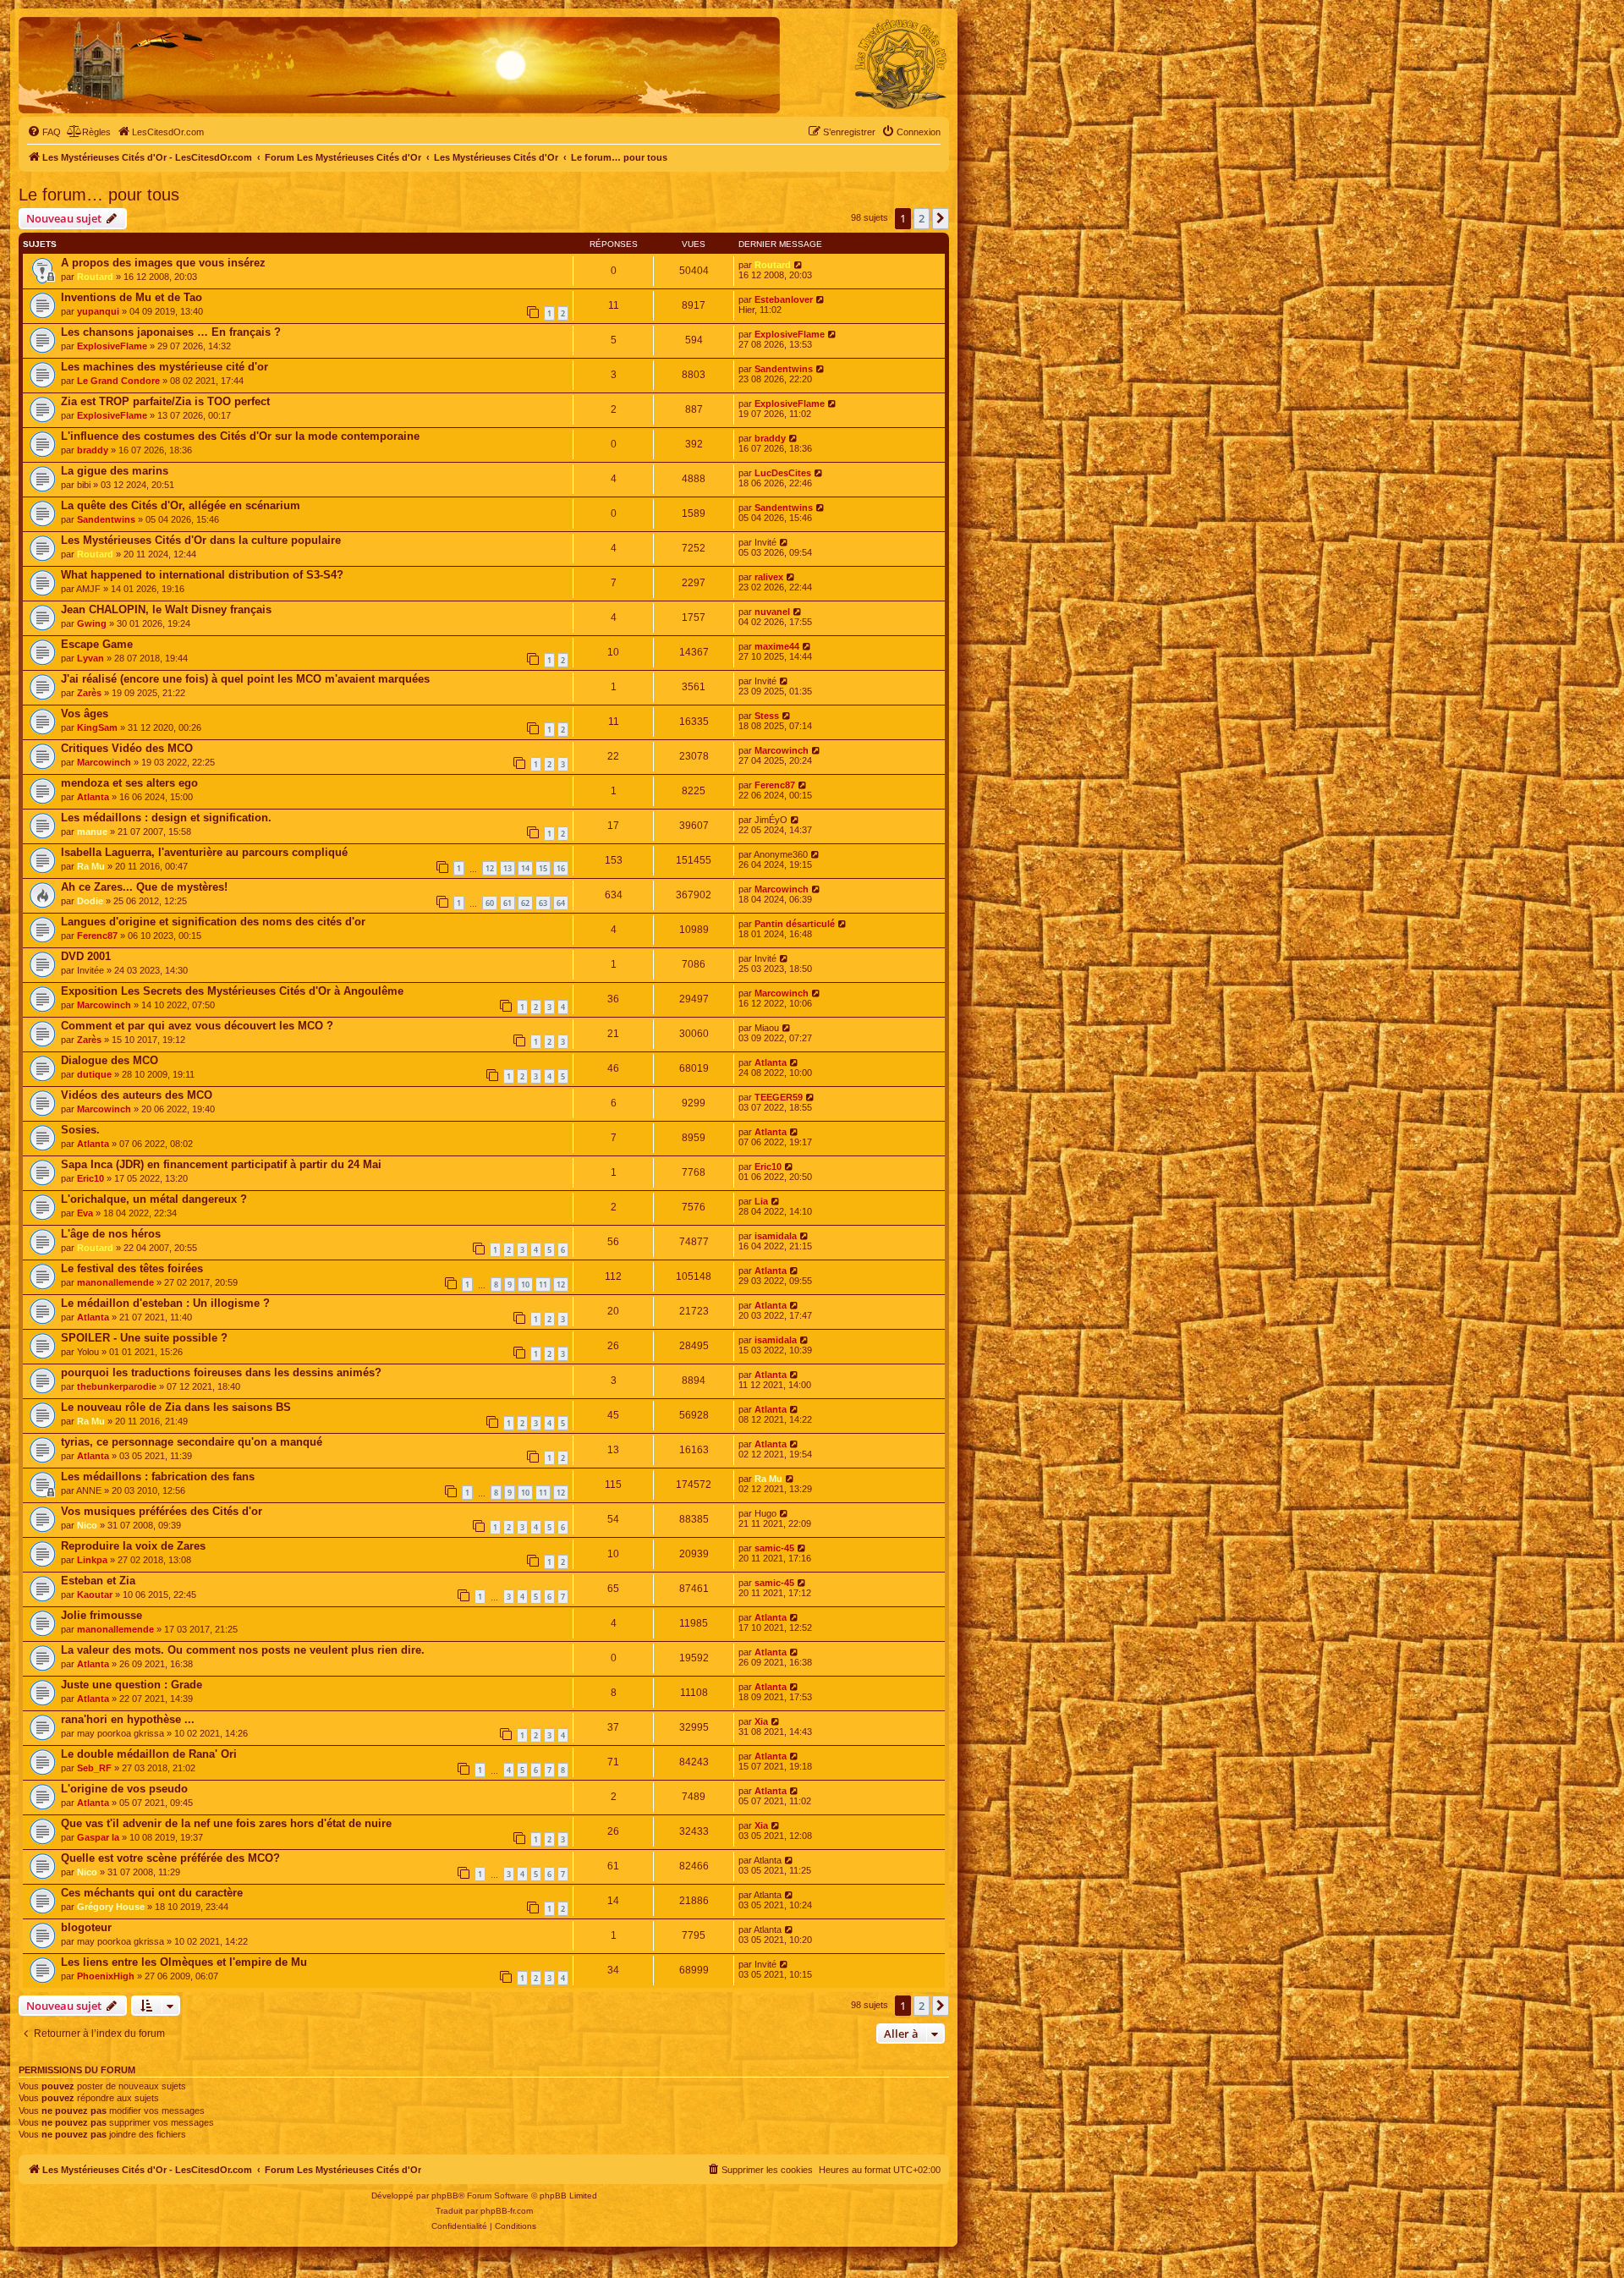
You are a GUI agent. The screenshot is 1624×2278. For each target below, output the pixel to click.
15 (543, 868)
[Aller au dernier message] (799, 265)
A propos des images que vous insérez (163, 263)
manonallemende (115, 1282)
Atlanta (93, 797)
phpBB (445, 2196)
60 (490, 903)
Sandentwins (784, 369)
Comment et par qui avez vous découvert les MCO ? (197, 1026)
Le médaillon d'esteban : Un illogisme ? (165, 1303)
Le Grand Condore (118, 381)
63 (543, 903)
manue (92, 832)
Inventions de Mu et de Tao (132, 297)
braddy (93, 450)
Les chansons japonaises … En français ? (171, 332)
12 (490, 868)
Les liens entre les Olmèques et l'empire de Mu (184, 1962)
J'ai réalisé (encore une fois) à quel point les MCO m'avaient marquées (245, 679)
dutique (94, 1074)
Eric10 (91, 1178)
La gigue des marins (115, 471)
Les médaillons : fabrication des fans (158, 1477)
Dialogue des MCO (110, 1060)
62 (525, 903)
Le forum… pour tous (99, 195)
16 (561, 868)
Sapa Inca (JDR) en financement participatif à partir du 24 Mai (221, 1164)
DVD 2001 (86, 956)
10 (525, 1284)
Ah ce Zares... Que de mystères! (144, 887)
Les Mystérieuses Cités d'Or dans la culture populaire (201, 540)
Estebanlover (784, 299)
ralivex (769, 577)
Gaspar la (98, 1837)
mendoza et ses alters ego (129, 783)
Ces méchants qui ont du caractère (152, 1893)
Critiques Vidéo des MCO (127, 748)
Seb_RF (94, 1768)
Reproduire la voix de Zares (133, 1546)
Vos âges (85, 714)
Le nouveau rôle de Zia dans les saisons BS (176, 1407)
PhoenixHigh (106, 1976)
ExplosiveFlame (112, 346)
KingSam (97, 727)
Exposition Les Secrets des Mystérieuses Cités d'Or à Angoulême (232, 991)
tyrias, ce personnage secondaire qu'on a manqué (192, 1442)
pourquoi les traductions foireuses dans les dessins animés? (221, 1372)
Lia (761, 1201)
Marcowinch (104, 762)
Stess (767, 716)
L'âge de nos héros (111, 1234)
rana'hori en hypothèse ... (128, 1719)
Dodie (90, 901)
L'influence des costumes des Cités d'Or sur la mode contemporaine (240, 436)
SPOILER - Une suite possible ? (144, 1338)
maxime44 (777, 646)
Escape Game (97, 644)
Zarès (89, 693)
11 (543, 1284)
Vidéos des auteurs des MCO (137, 1095)
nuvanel (772, 612)
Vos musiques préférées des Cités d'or (162, 1511)
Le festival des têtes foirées (132, 1268)
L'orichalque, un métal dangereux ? (154, 1199)
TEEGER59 (779, 1097)
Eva (85, 1213)
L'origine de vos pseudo (124, 1789)
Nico (87, 1525)
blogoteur (86, 1927)
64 (561, 903)
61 (507, 903)
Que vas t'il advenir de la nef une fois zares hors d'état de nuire (226, 1823)
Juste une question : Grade (132, 1685)
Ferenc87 (775, 785)
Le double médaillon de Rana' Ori (149, 1754)
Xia (761, 1721)
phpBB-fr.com (507, 2211)
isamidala (776, 1236)
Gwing (92, 623)
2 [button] (922, 218)
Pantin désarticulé (795, 924)
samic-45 (774, 1548)
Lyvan (91, 658)
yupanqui (98, 311)
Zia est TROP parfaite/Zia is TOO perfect (165, 401)
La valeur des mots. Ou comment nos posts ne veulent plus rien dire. (243, 1650)
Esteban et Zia (98, 1581)
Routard (95, 277)
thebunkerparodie (117, 1386)
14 (525, 868)
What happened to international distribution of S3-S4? (202, 575)
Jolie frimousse (101, 1615)
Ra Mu (91, 866)
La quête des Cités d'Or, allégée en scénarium (181, 505)
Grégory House (111, 1907)
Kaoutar (95, 1595)
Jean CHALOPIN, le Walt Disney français (166, 609)
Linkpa (92, 1560)
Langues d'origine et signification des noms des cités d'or (213, 922)
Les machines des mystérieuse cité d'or (165, 367)
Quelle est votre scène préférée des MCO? (170, 1858)
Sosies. (80, 1130)
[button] (941, 218)
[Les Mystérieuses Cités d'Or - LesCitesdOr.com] (901, 64)
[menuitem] (44, 132)
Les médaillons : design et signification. (166, 818)
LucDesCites (783, 473)
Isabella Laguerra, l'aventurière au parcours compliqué (204, 852)
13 (507, 868)
